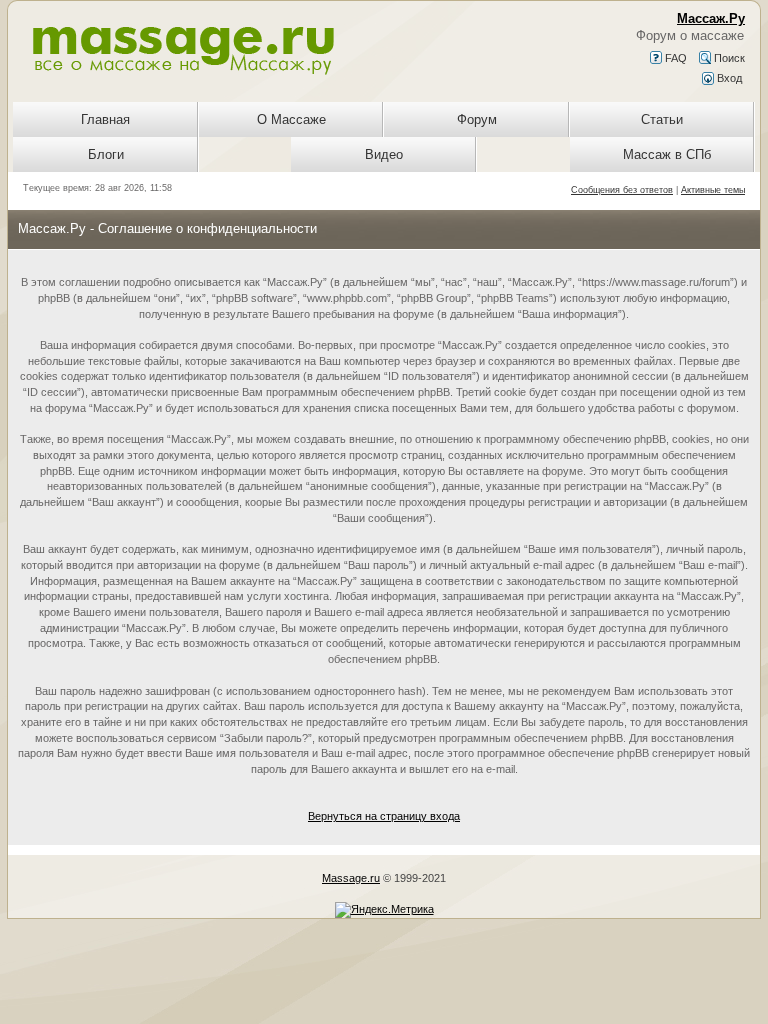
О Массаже (291, 119)
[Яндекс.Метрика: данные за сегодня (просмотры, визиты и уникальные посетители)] (384, 910)
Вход (728, 78)
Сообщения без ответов (622, 190)
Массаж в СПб (667, 154)
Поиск (728, 58)
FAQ (674, 58)
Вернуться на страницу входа (384, 816)
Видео (384, 154)
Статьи (662, 119)
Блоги (106, 154)
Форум (477, 119)
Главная (105, 119)
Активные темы (713, 190)
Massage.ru (351, 878)
